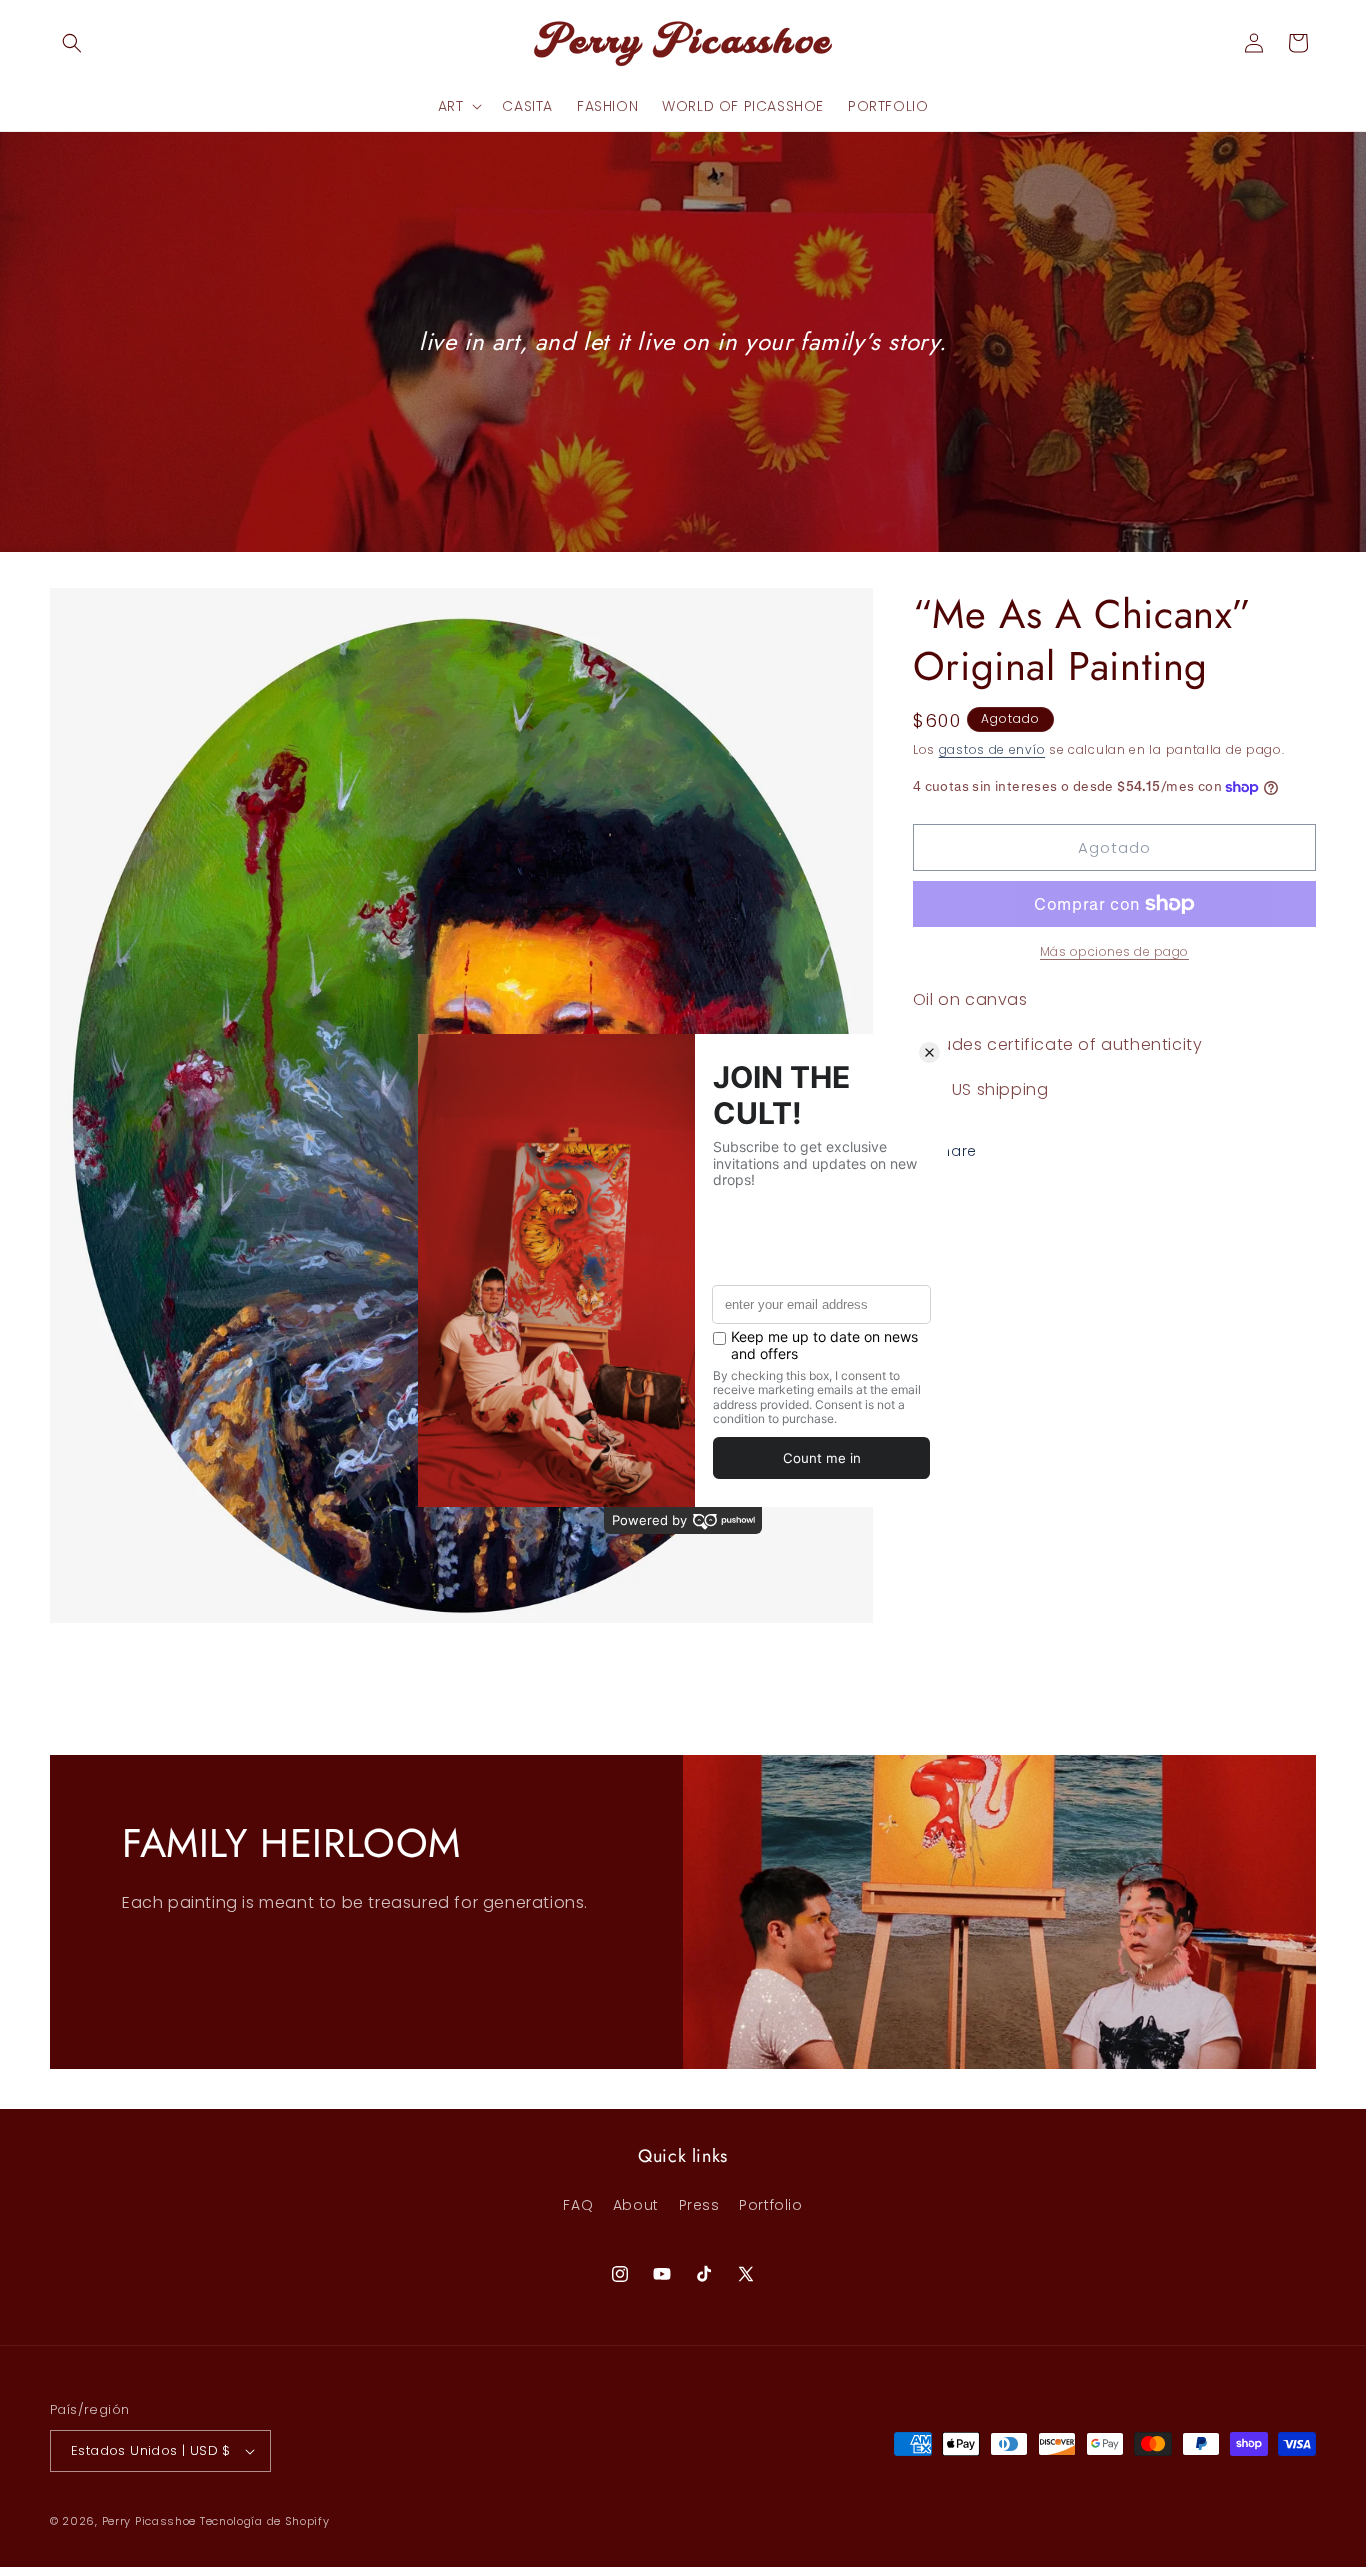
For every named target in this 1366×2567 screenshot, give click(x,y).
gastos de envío (992, 749)
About (636, 2205)
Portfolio (770, 2205)
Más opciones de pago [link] (1114, 951)
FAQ (578, 2205)
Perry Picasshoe (149, 2521)
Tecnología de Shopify (265, 2521)
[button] (72, 43)
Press (699, 2205)
